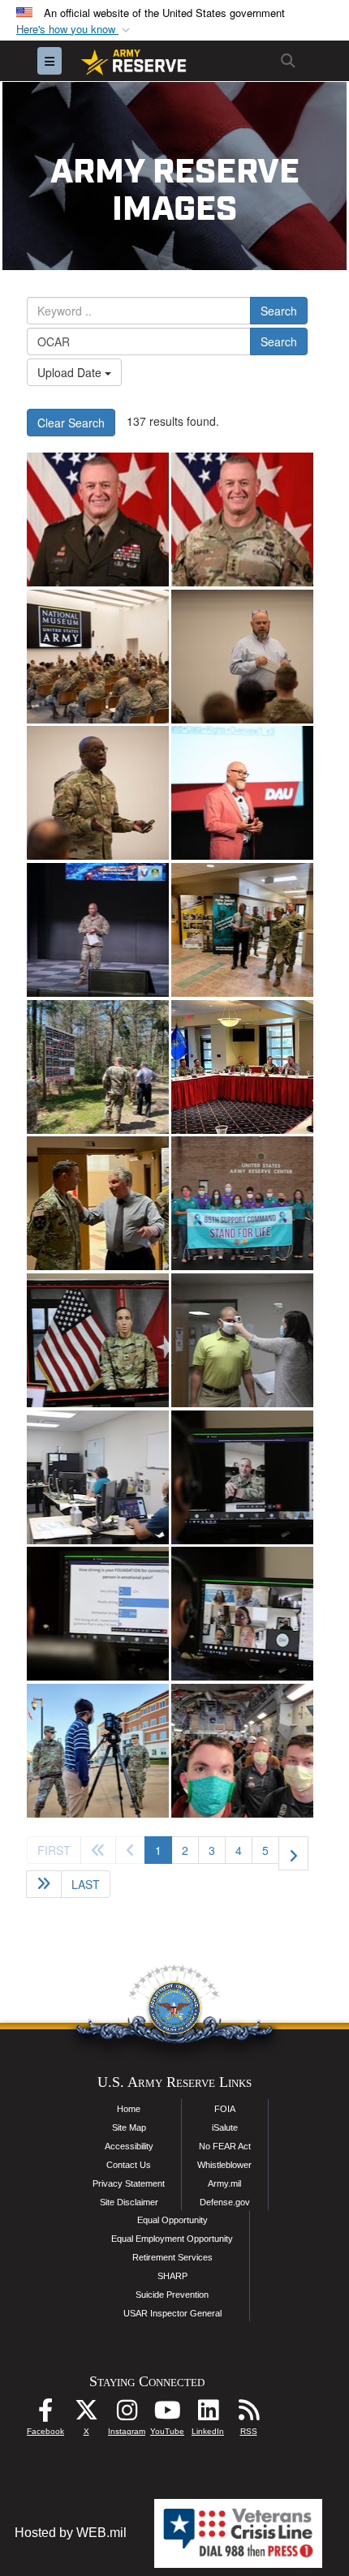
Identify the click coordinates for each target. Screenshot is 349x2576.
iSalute (225, 2127)
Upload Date (71, 372)
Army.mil (224, 2183)
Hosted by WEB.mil (71, 2533)
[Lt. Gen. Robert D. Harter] (98, 519)
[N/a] (98, 1751)
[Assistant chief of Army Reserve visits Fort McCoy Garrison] (242, 930)
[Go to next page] (293, 1853)
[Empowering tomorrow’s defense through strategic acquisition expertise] (98, 657)
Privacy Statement (129, 2183)
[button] (75, 30)
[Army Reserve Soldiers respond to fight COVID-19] (242, 1751)
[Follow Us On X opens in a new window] (86, 2414)
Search (279, 311)
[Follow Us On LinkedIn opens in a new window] (208, 2414)
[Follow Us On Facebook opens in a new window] (45, 2414)
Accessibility (129, 2146)
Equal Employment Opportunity (172, 2239)
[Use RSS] (248, 2414)
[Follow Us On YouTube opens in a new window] (167, 2414)
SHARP (172, 2276)
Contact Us (129, 2165)
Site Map (129, 2127)
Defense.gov (225, 2202)
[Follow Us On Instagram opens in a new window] (127, 2414)
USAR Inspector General (172, 2313)
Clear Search (71, 423)
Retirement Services (172, 2257)
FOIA (225, 2109)
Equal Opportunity (172, 2220)
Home (129, 2109)
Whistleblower (224, 2165)
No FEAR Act (225, 2146)
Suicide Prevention (172, 2295)
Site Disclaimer (129, 2202)
